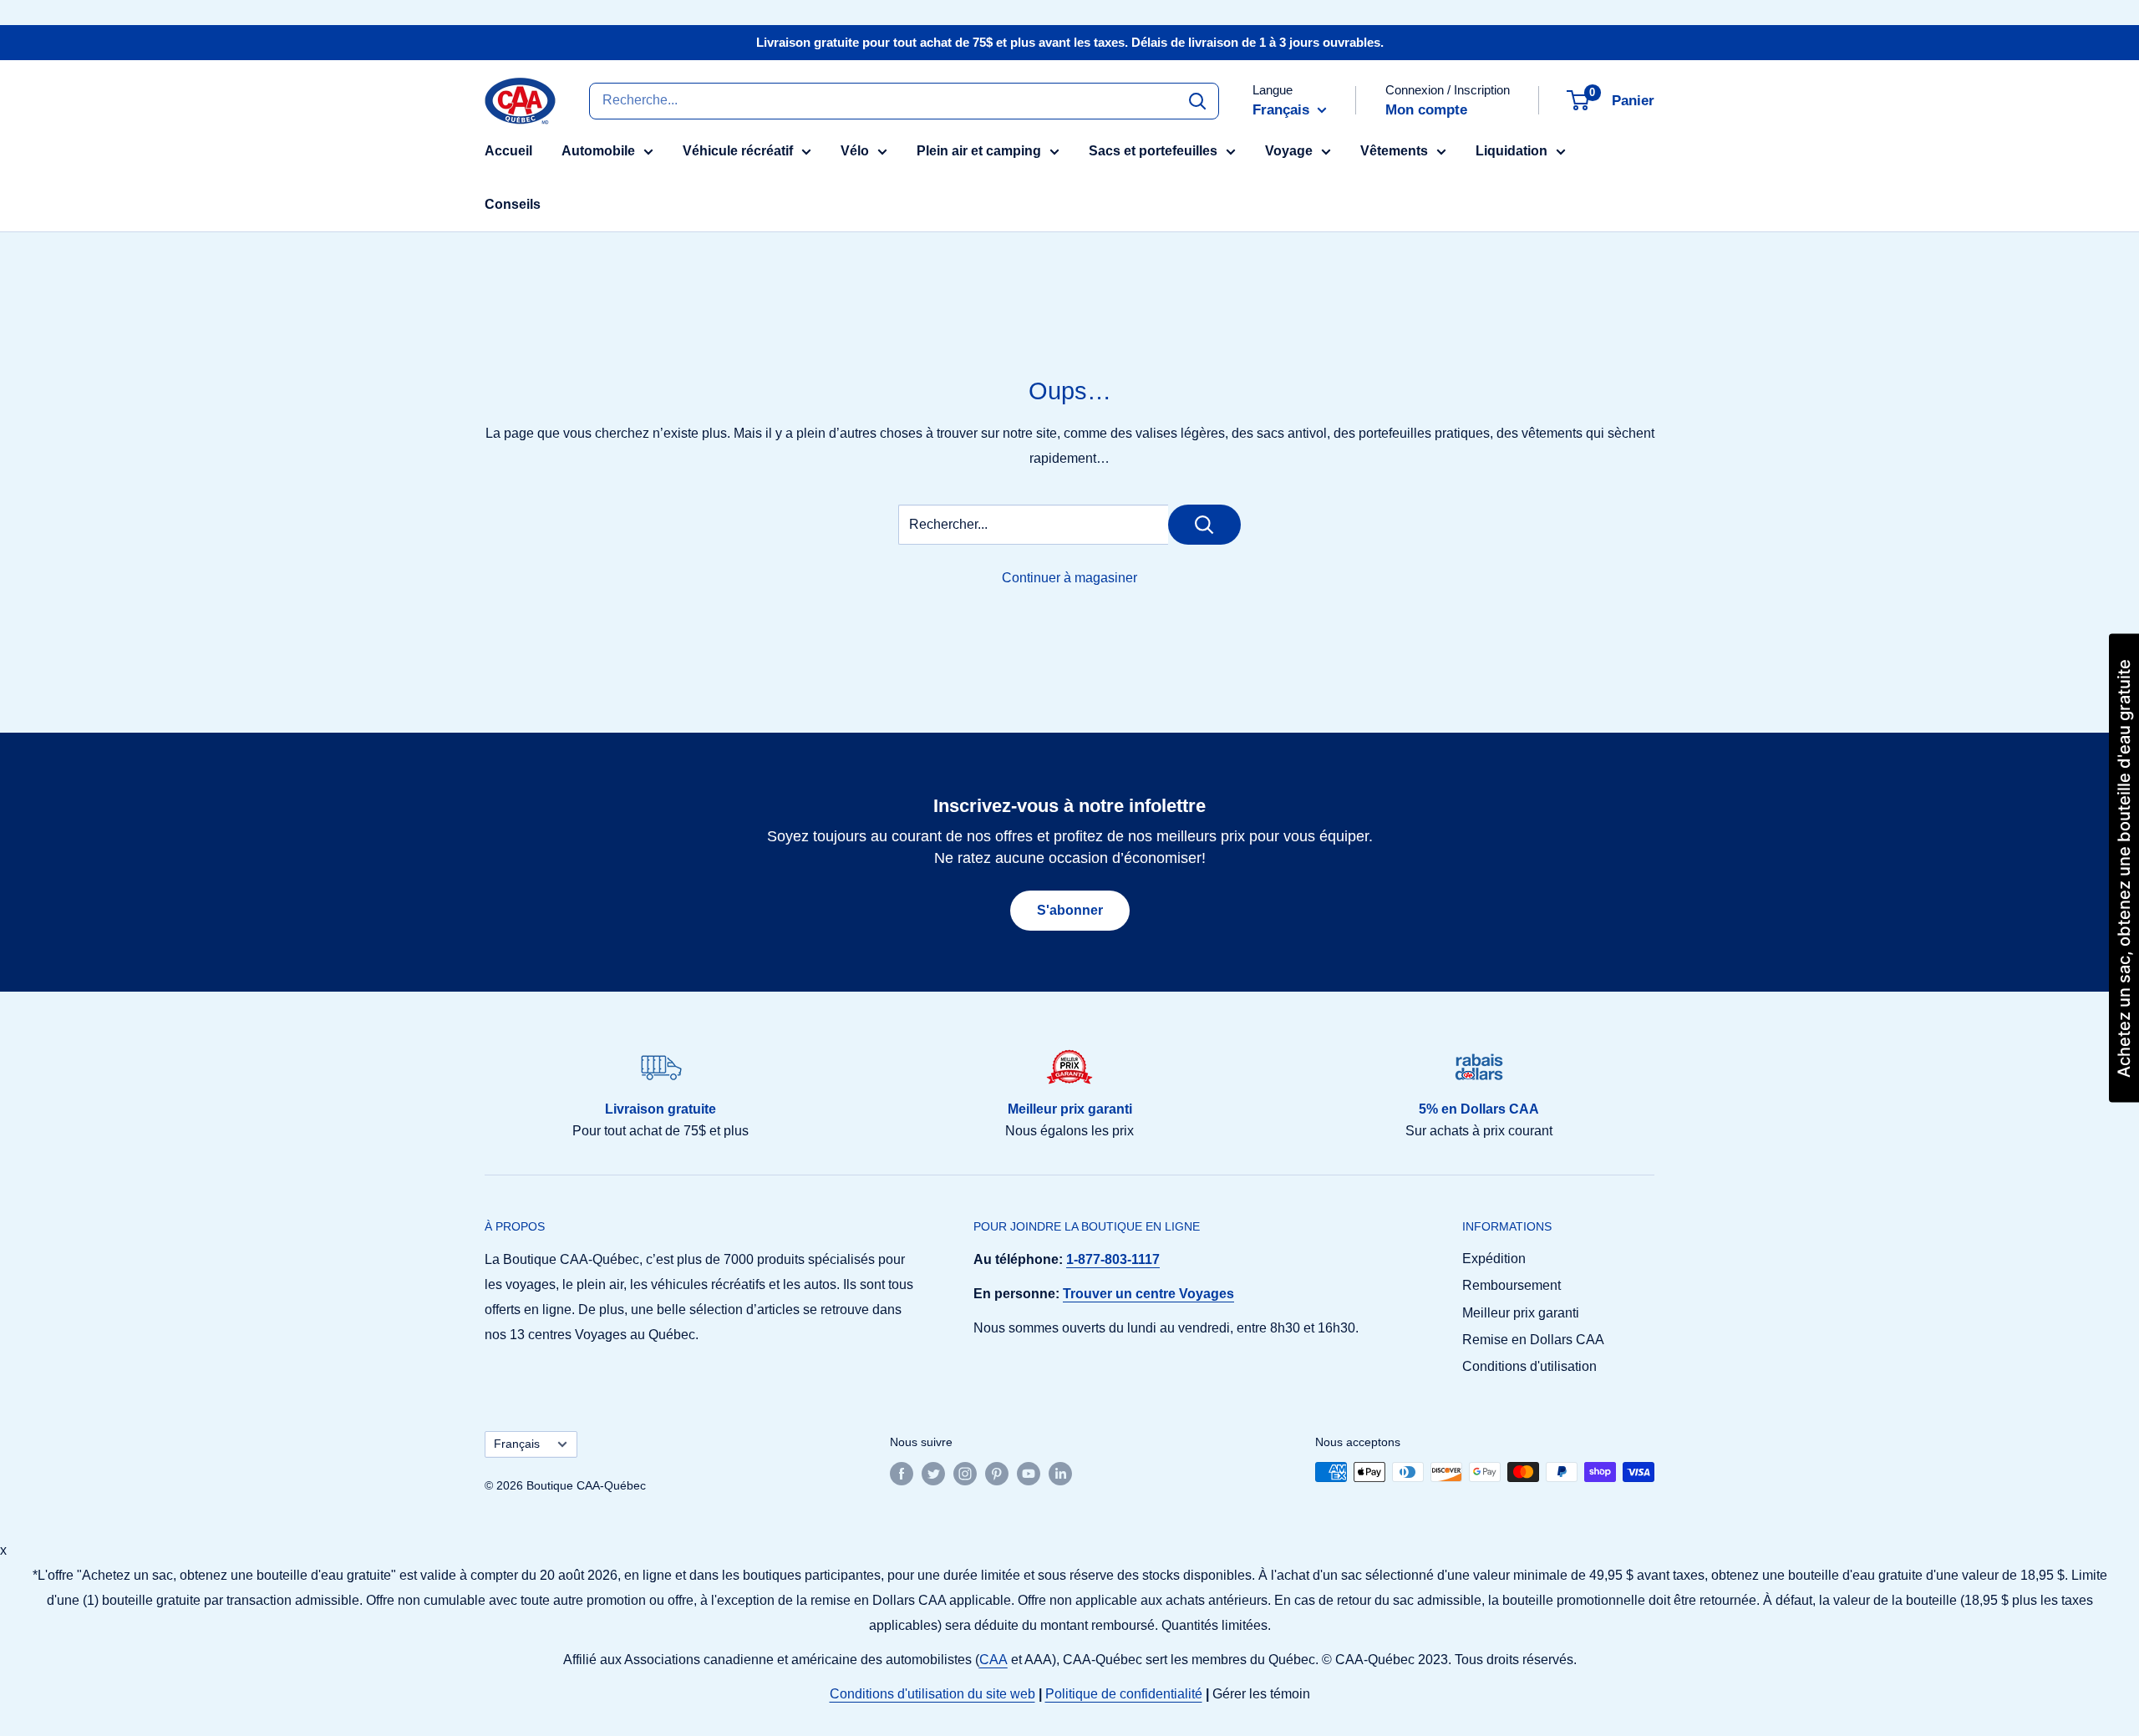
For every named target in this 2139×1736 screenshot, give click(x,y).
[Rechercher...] (1204, 525)
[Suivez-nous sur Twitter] (933, 1474)
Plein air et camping (979, 151)
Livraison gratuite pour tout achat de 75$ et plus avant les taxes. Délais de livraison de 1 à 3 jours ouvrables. (1070, 42)
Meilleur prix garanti (1521, 1313)
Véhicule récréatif (738, 151)
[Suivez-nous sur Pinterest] (997, 1474)
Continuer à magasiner (1069, 578)
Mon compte (1426, 110)
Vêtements (1394, 151)
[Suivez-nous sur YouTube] (1029, 1474)
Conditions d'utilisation (1529, 1366)
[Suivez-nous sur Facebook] (902, 1474)
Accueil (508, 151)
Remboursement (1512, 1285)
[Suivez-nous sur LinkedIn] (1060, 1474)
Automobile (598, 151)
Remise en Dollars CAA (1533, 1340)
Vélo (855, 151)
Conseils (513, 204)
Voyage (1289, 151)
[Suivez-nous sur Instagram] (965, 1474)
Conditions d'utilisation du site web (932, 1694)
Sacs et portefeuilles (1153, 151)
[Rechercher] (1197, 100)
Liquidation (1512, 151)
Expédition (1494, 1259)
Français (517, 1444)
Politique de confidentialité (1124, 1694)
